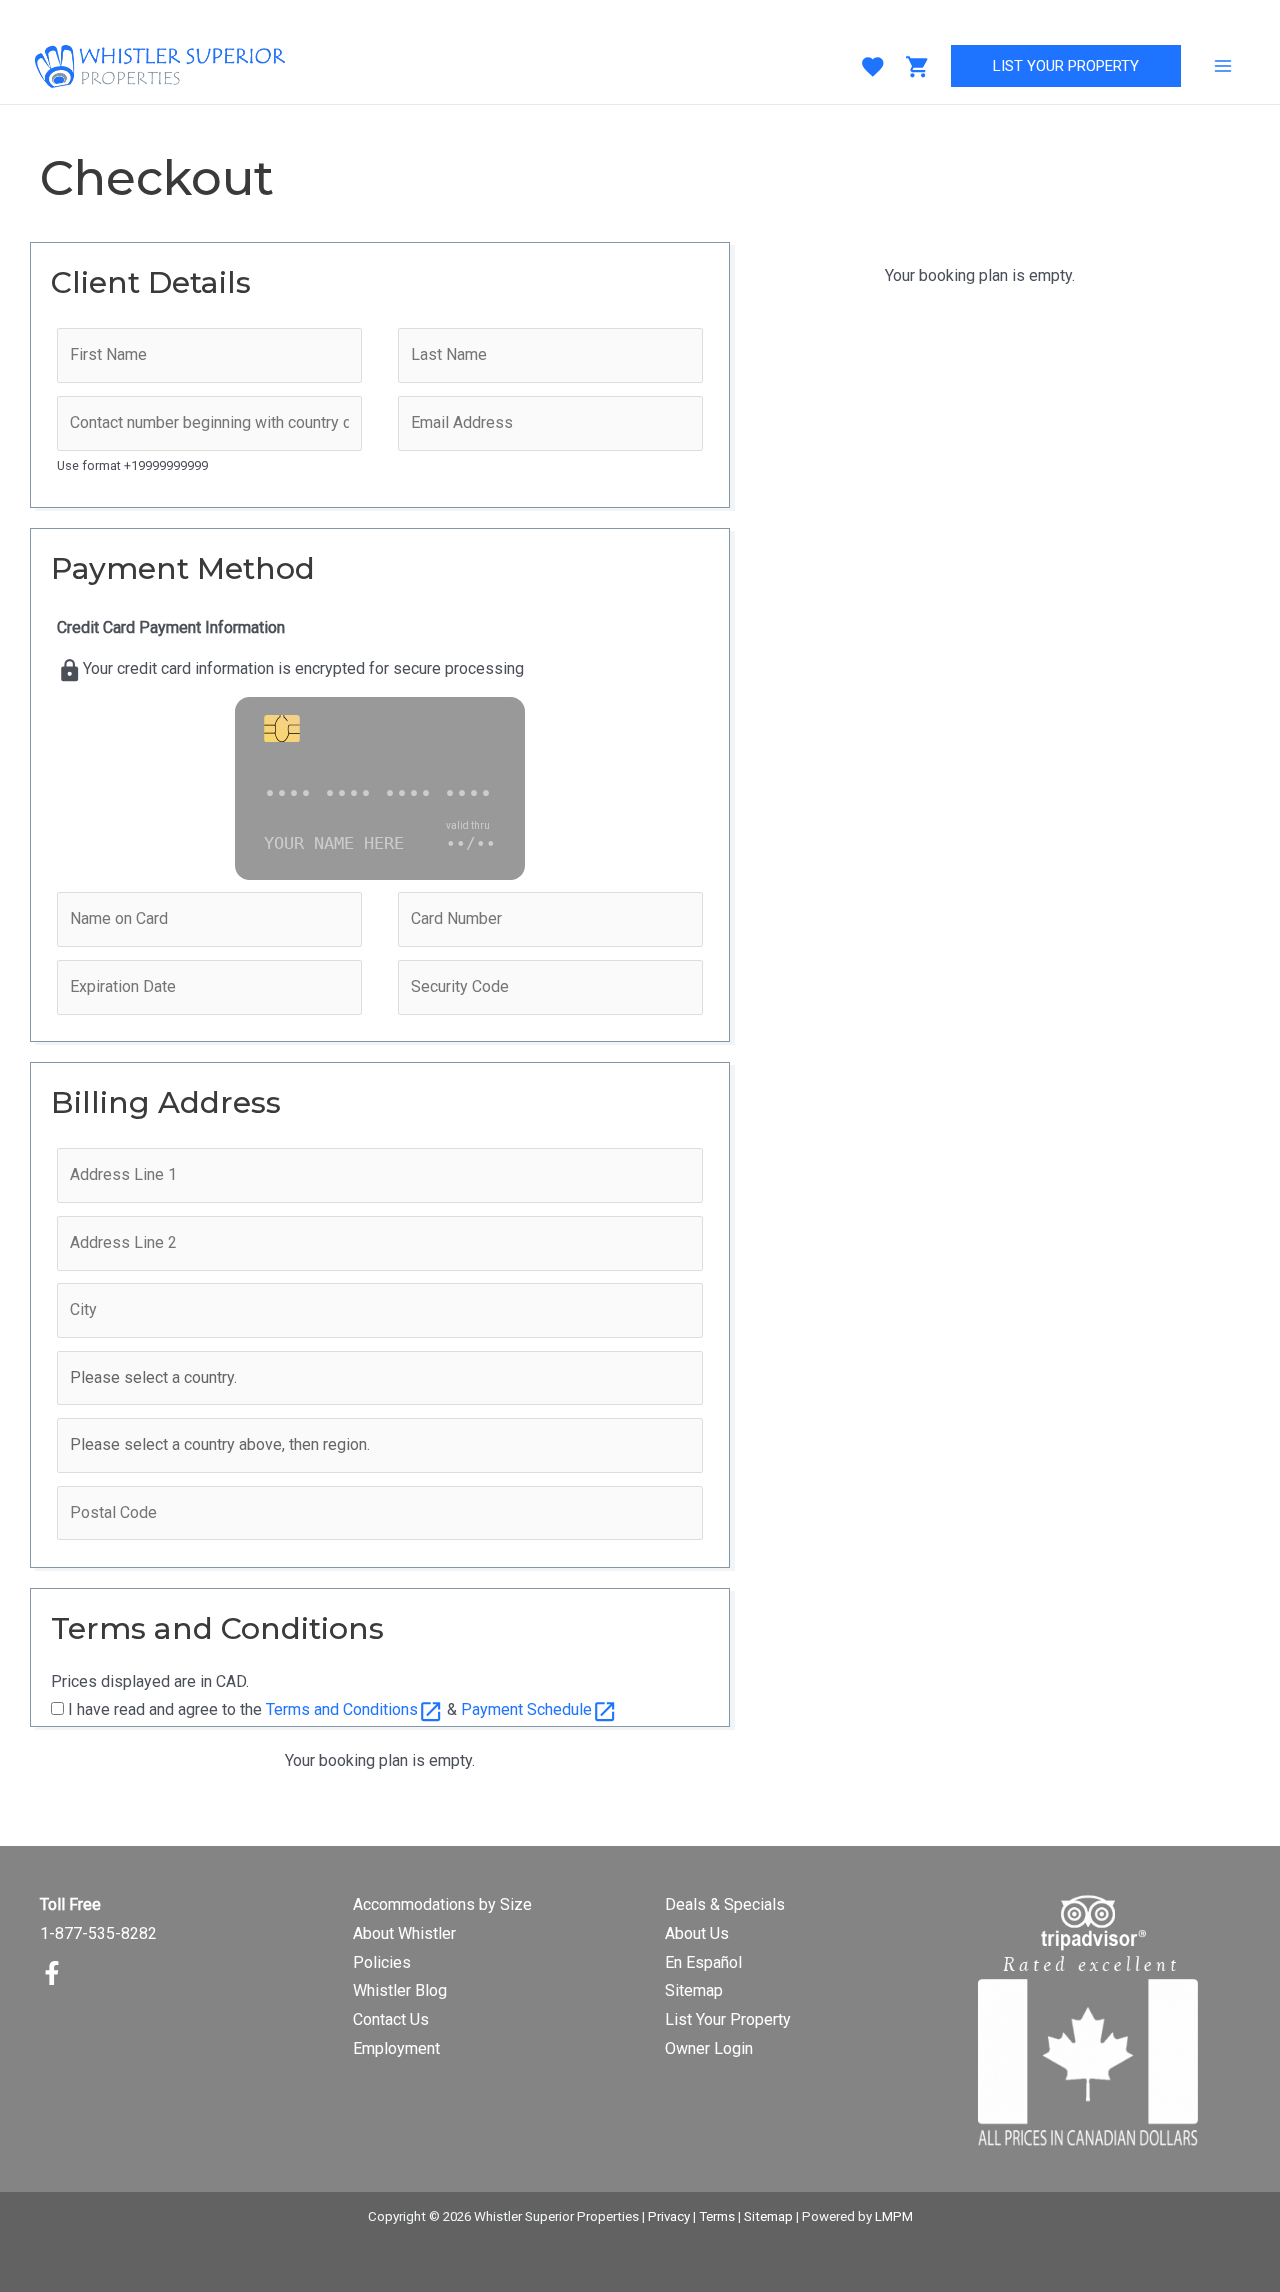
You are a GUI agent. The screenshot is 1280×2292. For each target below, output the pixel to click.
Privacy (669, 2216)
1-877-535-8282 (98, 1933)
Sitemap (694, 1990)
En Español (703, 1962)
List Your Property (728, 2019)
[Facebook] (52, 1973)
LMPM (894, 2216)
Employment (396, 2048)
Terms (717, 2216)
